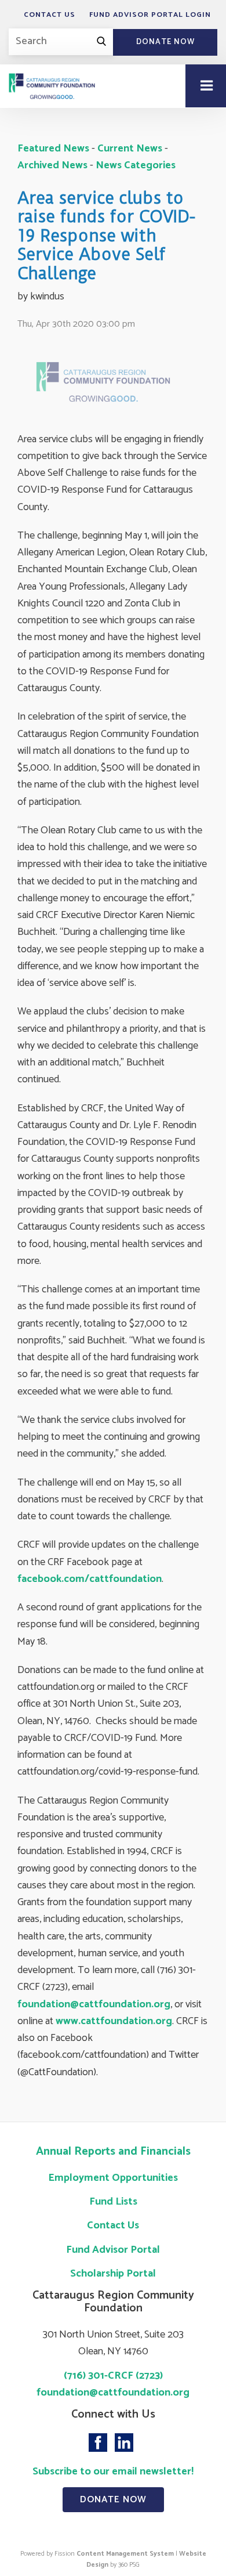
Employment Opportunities (113, 2178)
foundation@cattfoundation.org (94, 2004)
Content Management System (125, 2554)
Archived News (52, 165)
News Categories (136, 165)
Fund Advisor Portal (113, 2250)
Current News (130, 149)
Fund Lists (113, 2202)
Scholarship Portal (113, 2274)
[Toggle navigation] (206, 86)
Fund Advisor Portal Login (150, 15)
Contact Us (50, 15)
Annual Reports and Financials (113, 2152)
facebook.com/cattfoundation (90, 1579)
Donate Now (165, 42)
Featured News (53, 149)
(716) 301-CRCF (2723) (113, 2376)
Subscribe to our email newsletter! (113, 2472)
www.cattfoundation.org (114, 2021)
